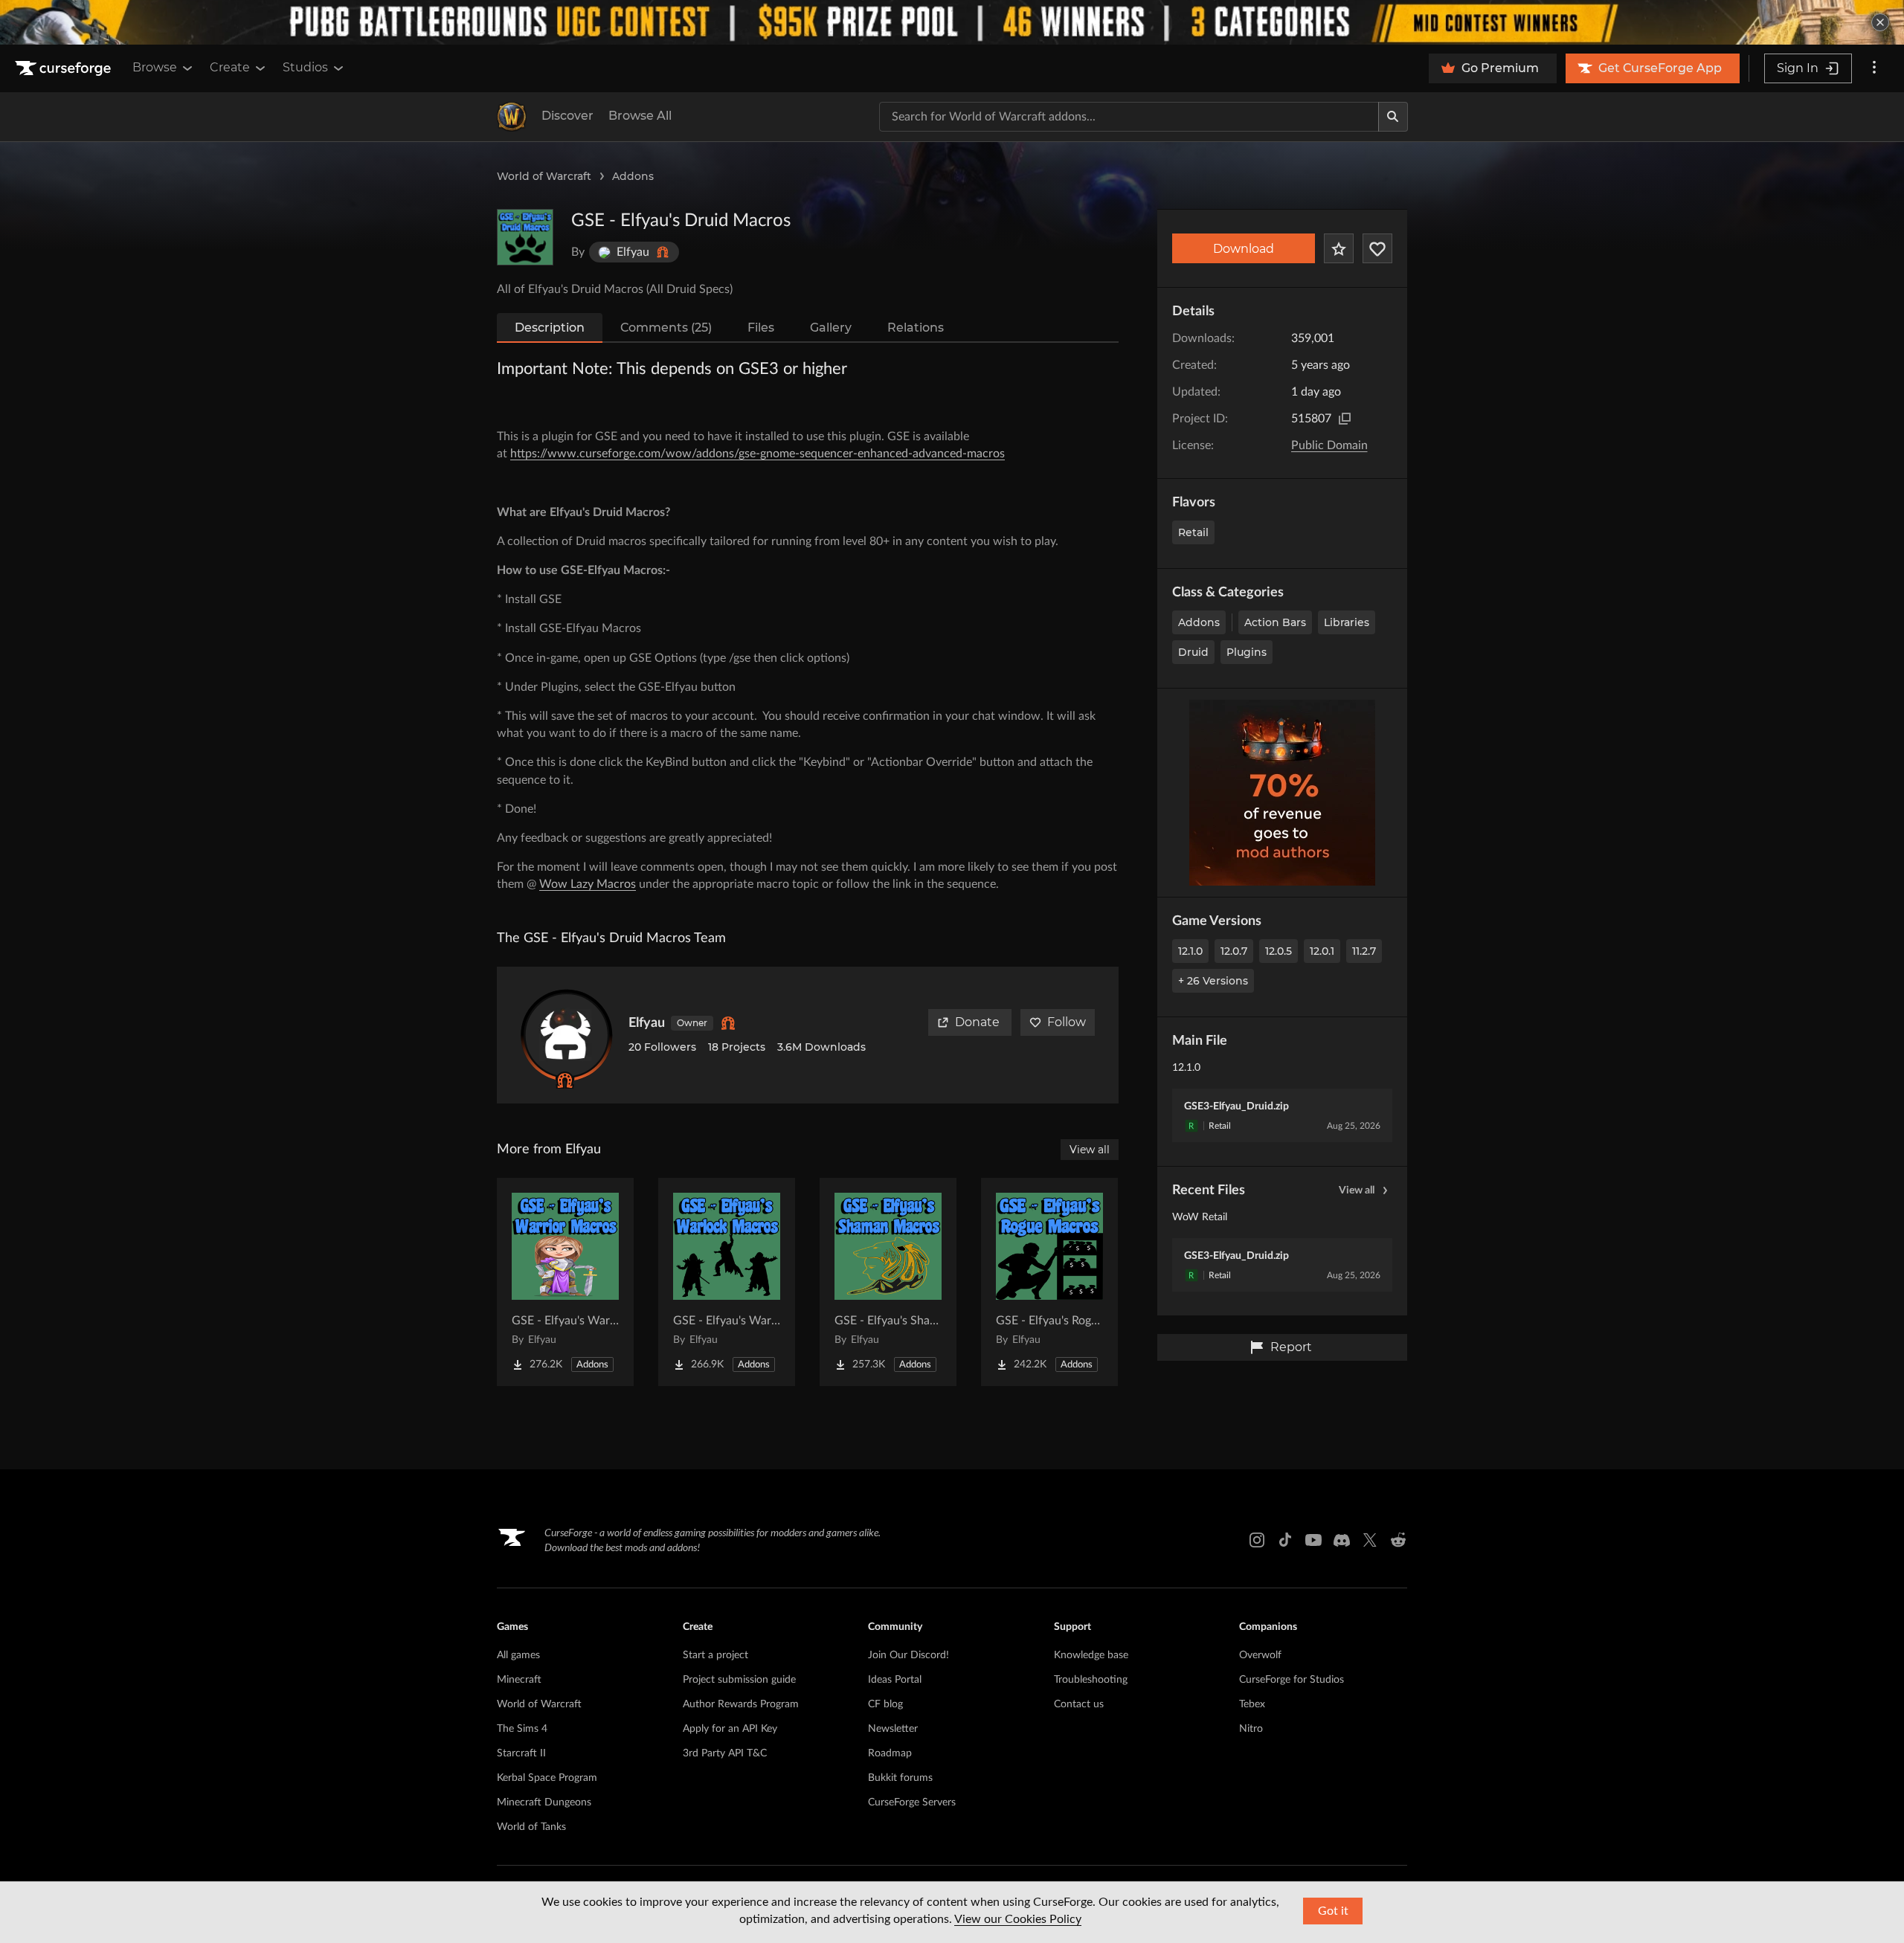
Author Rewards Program (741, 1704)
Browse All (640, 116)
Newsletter (893, 1729)
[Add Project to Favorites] (1339, 248)
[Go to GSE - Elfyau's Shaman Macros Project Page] (888, 1282)
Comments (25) (666, 328)
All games (518, 1655)
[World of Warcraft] (512, 117)
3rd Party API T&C (725, 1753)
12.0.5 (1279, 951)
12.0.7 (1234, 951)
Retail (1193, 532)
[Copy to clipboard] (1345, 419)
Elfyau (647, 1023)
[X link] (1370, 1540)
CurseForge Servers (912, 1802)
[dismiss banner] (1880, 22)
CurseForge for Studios (1292, 1680)
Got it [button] (1333, 1911)
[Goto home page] (65, 68)
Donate (977, 1022)
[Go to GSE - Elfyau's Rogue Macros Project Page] (1049, 1282)
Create (230, 67)
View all (1357, 1190)
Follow (1067, 1022)
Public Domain (1329, 445)
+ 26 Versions (1213, 981)
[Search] (1393, 117)
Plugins (1247, 652)
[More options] (1874, 68)
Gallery (831, 328)
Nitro (1251, 1729)
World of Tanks (531, 1827)
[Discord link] (1342, 1540)
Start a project (715, 1655)
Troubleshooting (1091, 1680)
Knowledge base (1091, 1655)
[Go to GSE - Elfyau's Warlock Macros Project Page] (727, 1282)
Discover (567, 116)
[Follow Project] (1377, 248)
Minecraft (519, 1680)
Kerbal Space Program (547, 1778)
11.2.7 (1364, 951)
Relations (916, 328)
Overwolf (1260, 1655)
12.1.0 (1190, 951)
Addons (633, 176)
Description (550, 328)
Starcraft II (521, 1753)
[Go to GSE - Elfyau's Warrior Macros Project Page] (565, 1282)
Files (761, 328)
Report (1291, 1347)
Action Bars (1275, 622)
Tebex (1252, 1704)
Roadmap (890, 1753)
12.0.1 (1322, 951)
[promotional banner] (952, 22)
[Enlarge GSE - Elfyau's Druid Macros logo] (525, 237)
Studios (305, 67)
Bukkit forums (900, 1778)
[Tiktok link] (1285, 1540)
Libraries (1347, 622)
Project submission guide (739, 1680)
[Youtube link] (1313, 1540)
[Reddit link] (1398, 1540)
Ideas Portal (895, 1680)
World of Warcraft (544, 176)
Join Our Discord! (908, 1655)
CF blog (885, 1704)
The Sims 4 (522, 1729)
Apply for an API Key (730, 1729)
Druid (1193, 652)
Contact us (1079, 1704)
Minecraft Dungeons (544, 1802)
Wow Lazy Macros (588, 884)
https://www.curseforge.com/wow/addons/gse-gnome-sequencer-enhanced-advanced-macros (758, 454)
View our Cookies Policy (1018, 1919)
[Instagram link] (1257, 1540)
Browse (155, 67)
